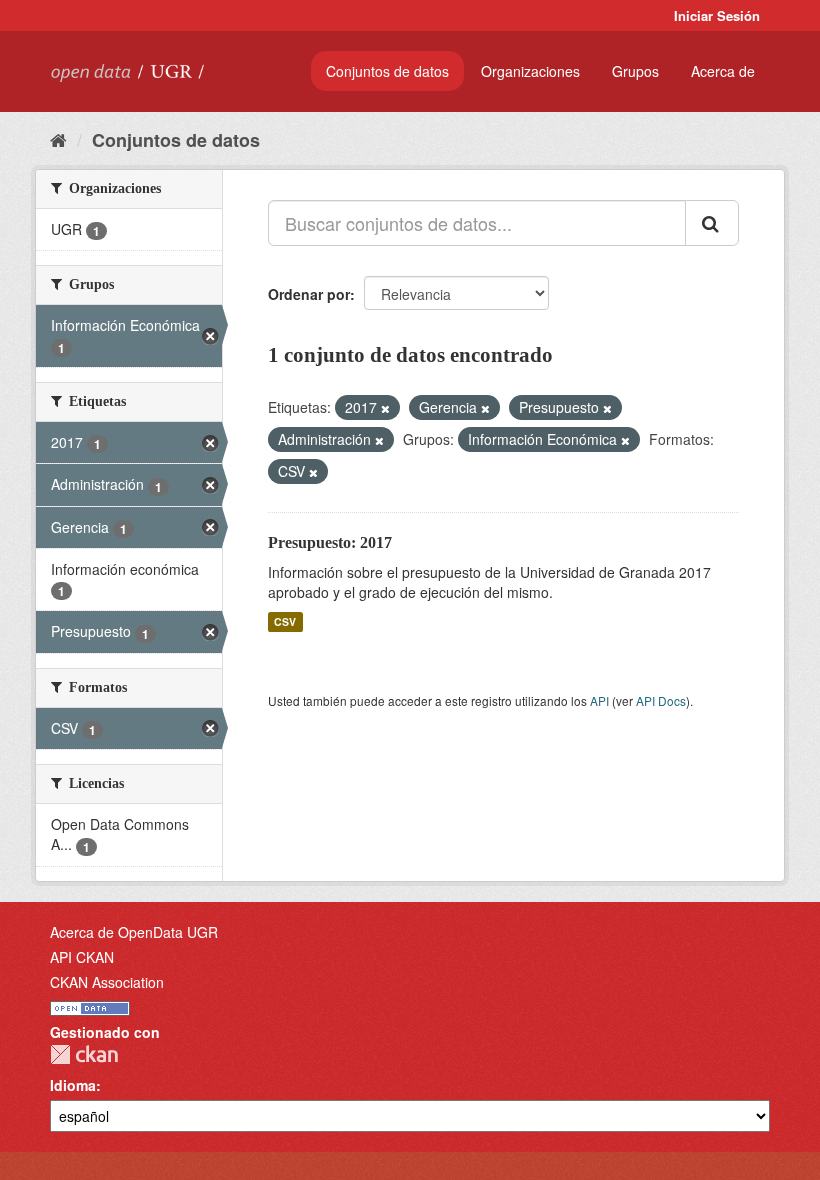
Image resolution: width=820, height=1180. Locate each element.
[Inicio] (58, 139)
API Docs (661, 700)
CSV (285, 621)
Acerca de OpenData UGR (134, 932)
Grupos (635, 71)
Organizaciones (530, 71)
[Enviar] (712, 223)
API (599, 700)
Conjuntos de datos (387, 71)
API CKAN (82, 957)
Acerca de (723, 71)
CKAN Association (107, 982)
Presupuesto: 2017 (330, 542)
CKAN (84, 1054)
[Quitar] (385, 408)
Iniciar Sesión (717, 15)
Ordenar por (309, 294)
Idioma (73, 1085)
